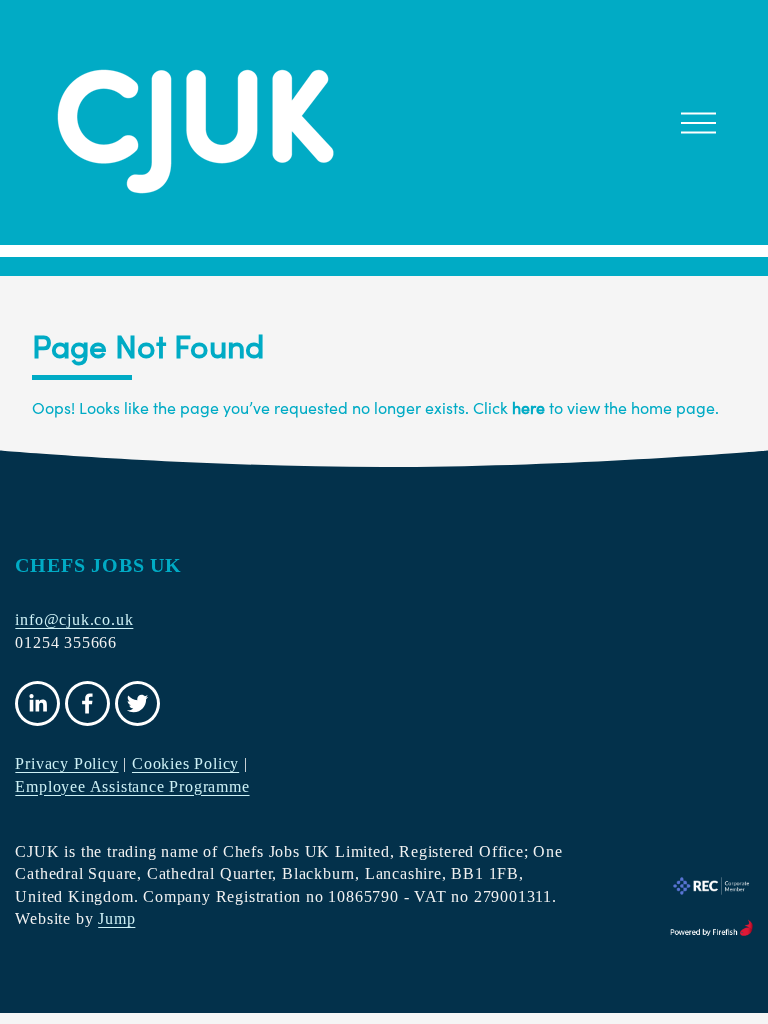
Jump (116, 918)
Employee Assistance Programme (132, 786)
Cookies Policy (185, 763)
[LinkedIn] (37, 703)
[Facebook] (87, 703)
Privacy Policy (66, 763)
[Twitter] (137, 703)
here (528, 407)
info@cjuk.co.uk (74, 619)
